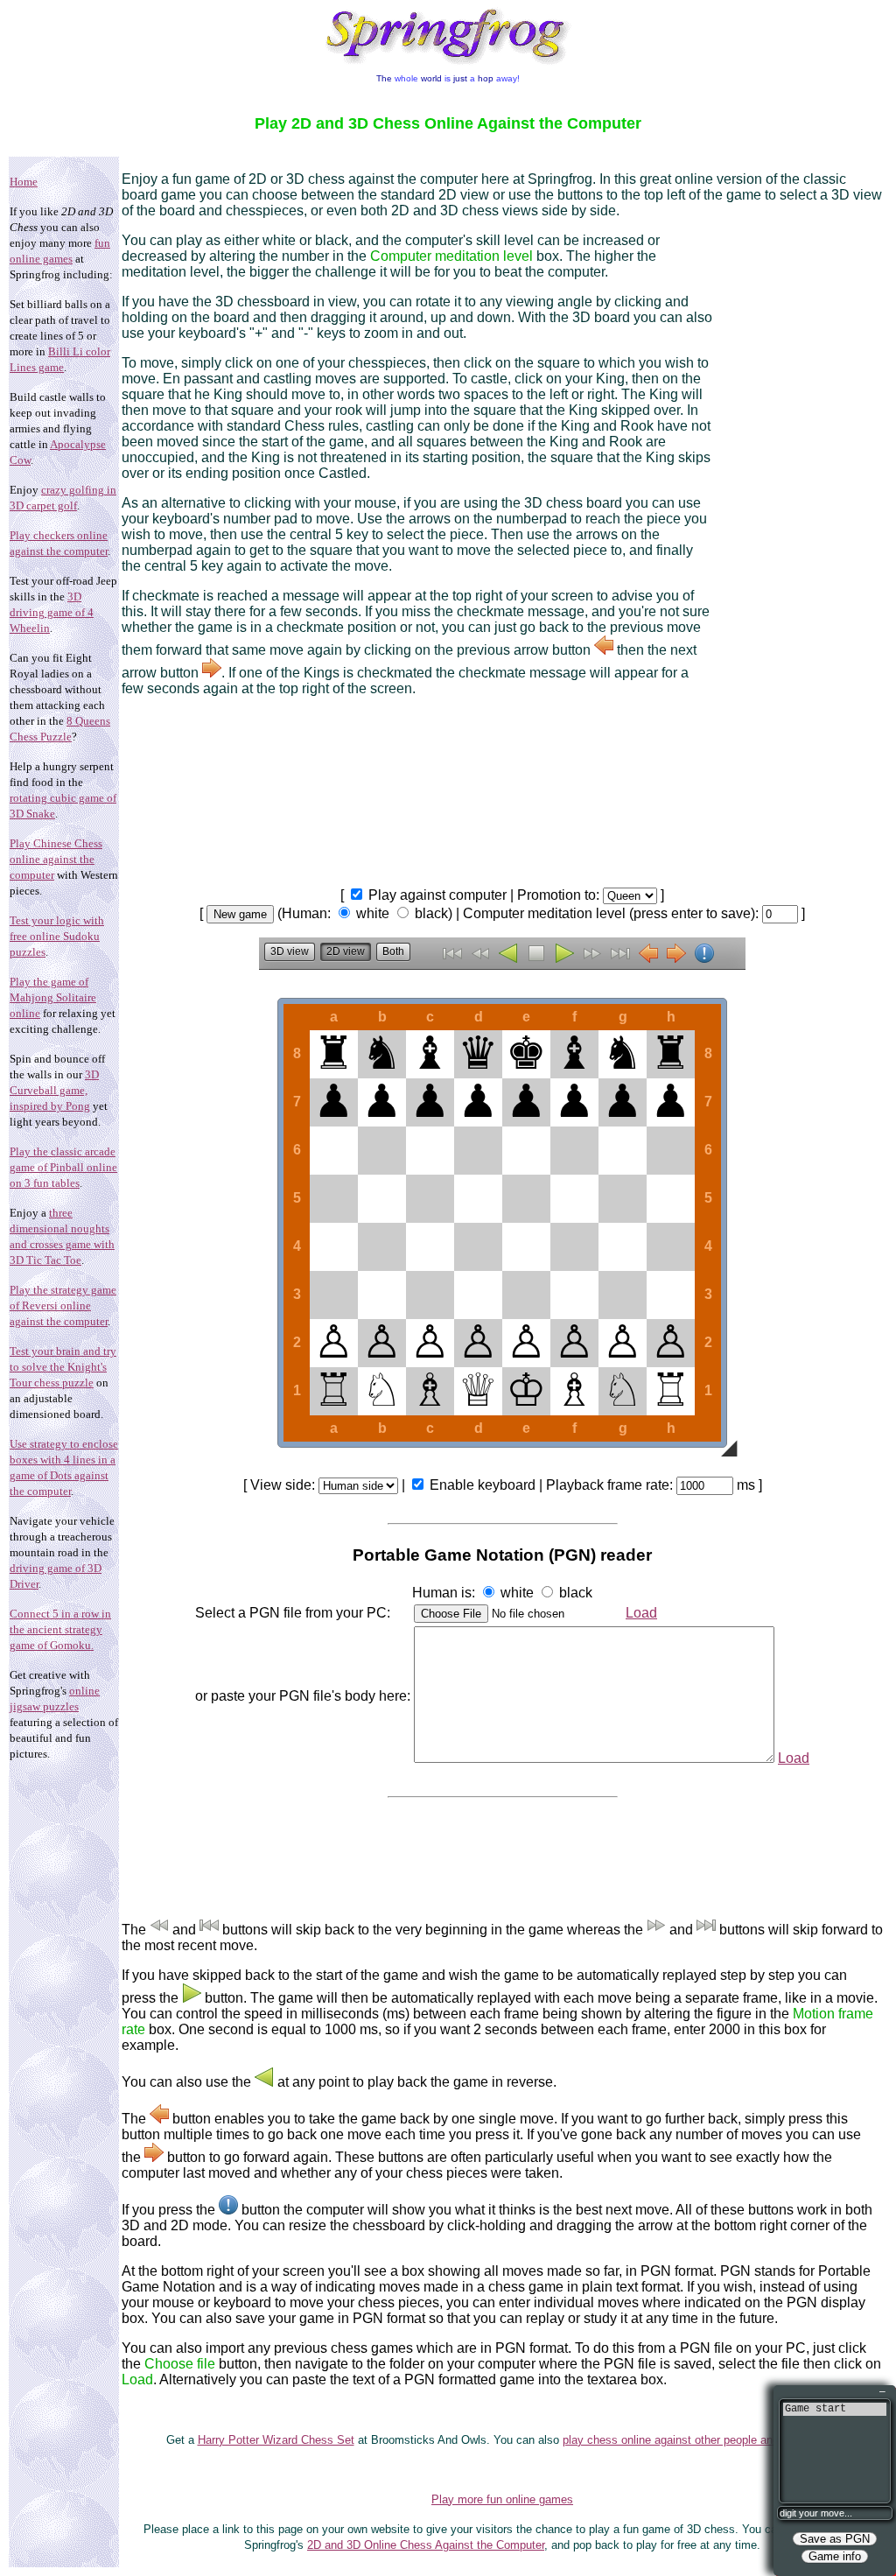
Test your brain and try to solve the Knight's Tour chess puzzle (63, 1367)
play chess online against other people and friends (689, 2440)
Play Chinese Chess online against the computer (56, 859)
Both (393, 951)
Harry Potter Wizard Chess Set (276, 2440)
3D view (290, 951)
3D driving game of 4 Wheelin (52, 612)
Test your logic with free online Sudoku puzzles (57, 936)
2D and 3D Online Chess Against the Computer (426, 2545)
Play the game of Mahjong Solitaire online (53, 997)
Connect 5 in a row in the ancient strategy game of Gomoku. (60, 1629)
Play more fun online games (502, 2499)
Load (641, 1613)
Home (24, 182)
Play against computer (437, 895)
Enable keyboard (483, 1485)
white (373, 913)
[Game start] (835, 2409)
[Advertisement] (797, 509)
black (431, 913)
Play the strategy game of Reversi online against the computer (63, 1306)
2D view (346, 951)
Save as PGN (835, 2539)
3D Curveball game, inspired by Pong (54, 1090)
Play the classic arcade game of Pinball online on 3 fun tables (63, 1167)
